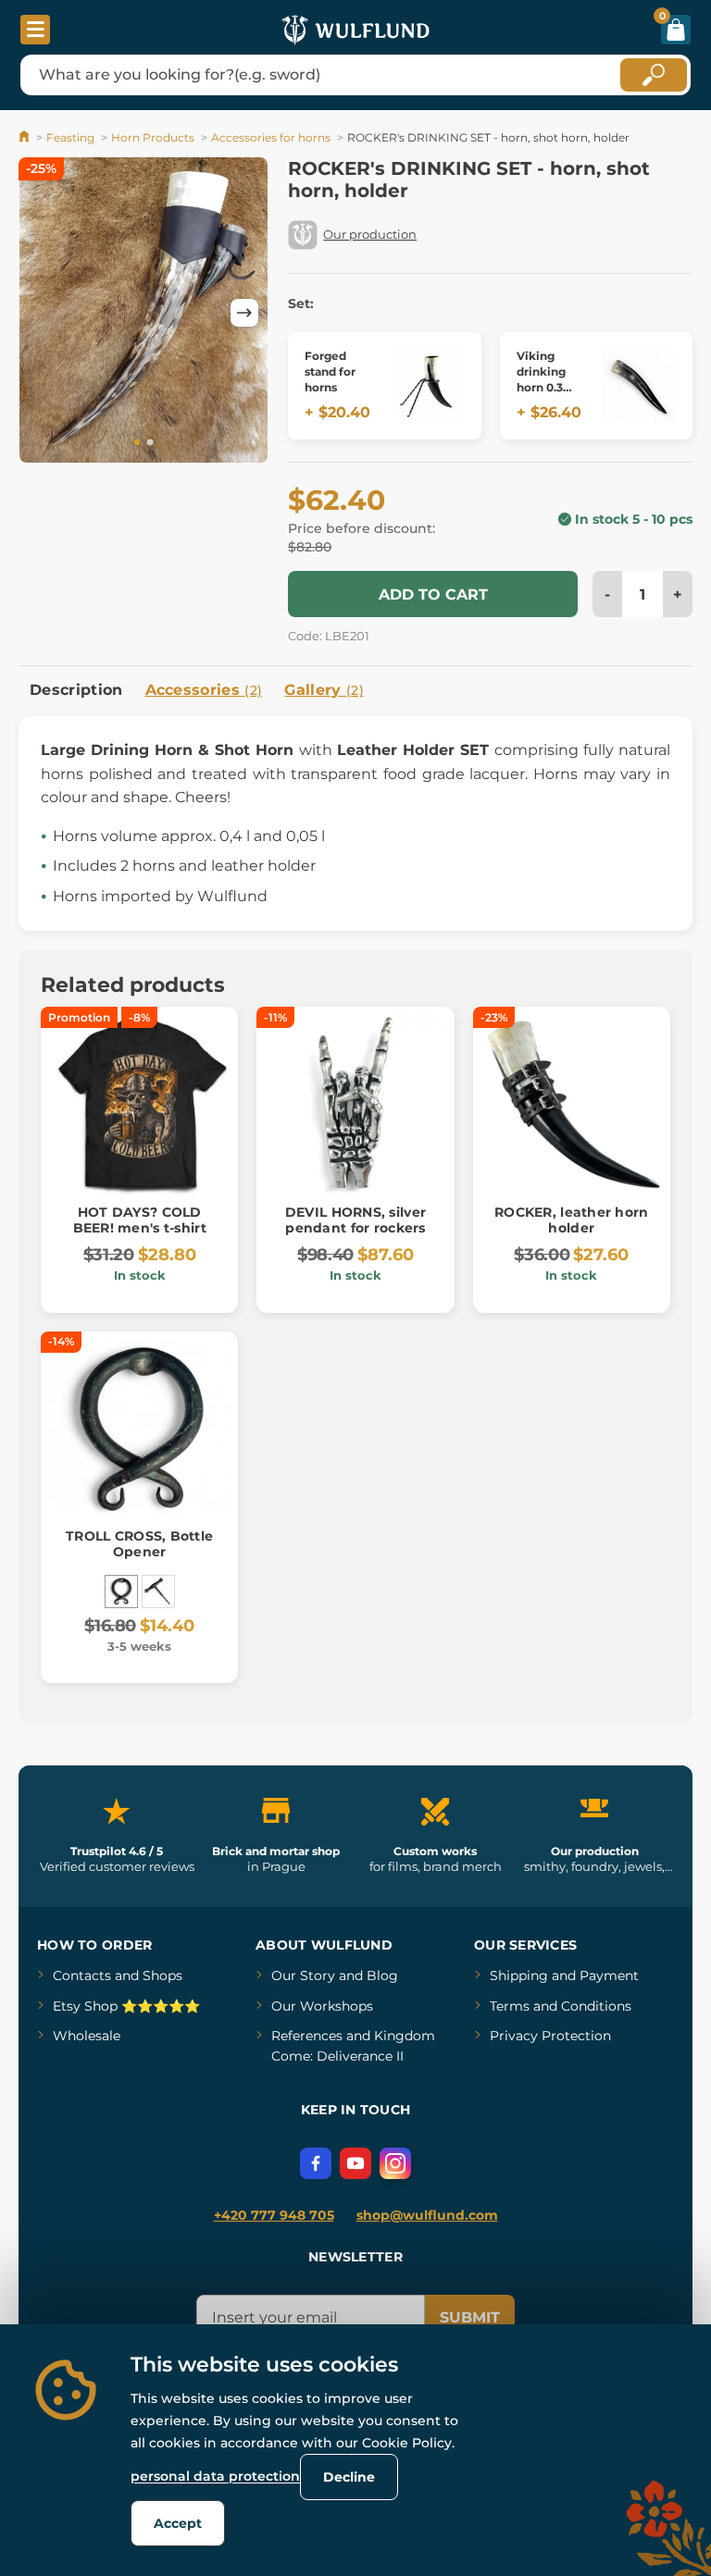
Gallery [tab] (324, 690)
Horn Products (153, 137)
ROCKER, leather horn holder (572, 1220)
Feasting (70, 137)
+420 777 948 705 (274, 2215)
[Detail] (428, 386)
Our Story (303, 1975)
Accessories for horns (271, 137)
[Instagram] (395, 2163)
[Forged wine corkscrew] (158, 1591)
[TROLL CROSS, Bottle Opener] (121, 1591)
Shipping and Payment (564, 1975)
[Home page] (25, 137)
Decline (349, 2477)
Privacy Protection (550, 2036)
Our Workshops (322, 2006)
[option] (143, 313)
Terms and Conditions (561, 2006)
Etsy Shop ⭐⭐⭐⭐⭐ (126, 2006)
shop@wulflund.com (427, 2215)
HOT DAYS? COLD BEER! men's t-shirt (140, 1220)
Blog (382, 1975)
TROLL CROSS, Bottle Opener (139, 1544)
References (307, 2036)
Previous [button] (42, 313)
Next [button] (244, 313)
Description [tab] (76, 690)
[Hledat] (654, 75)
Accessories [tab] (204, 690)
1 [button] (137, 443)
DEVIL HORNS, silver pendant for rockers (355, 1220)
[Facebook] (316, 2163)
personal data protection (215, 2476)
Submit (470, 2317)
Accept (178, 2523)
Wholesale (87, 2036)
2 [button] (150, 443)
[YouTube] (355, 2163)
